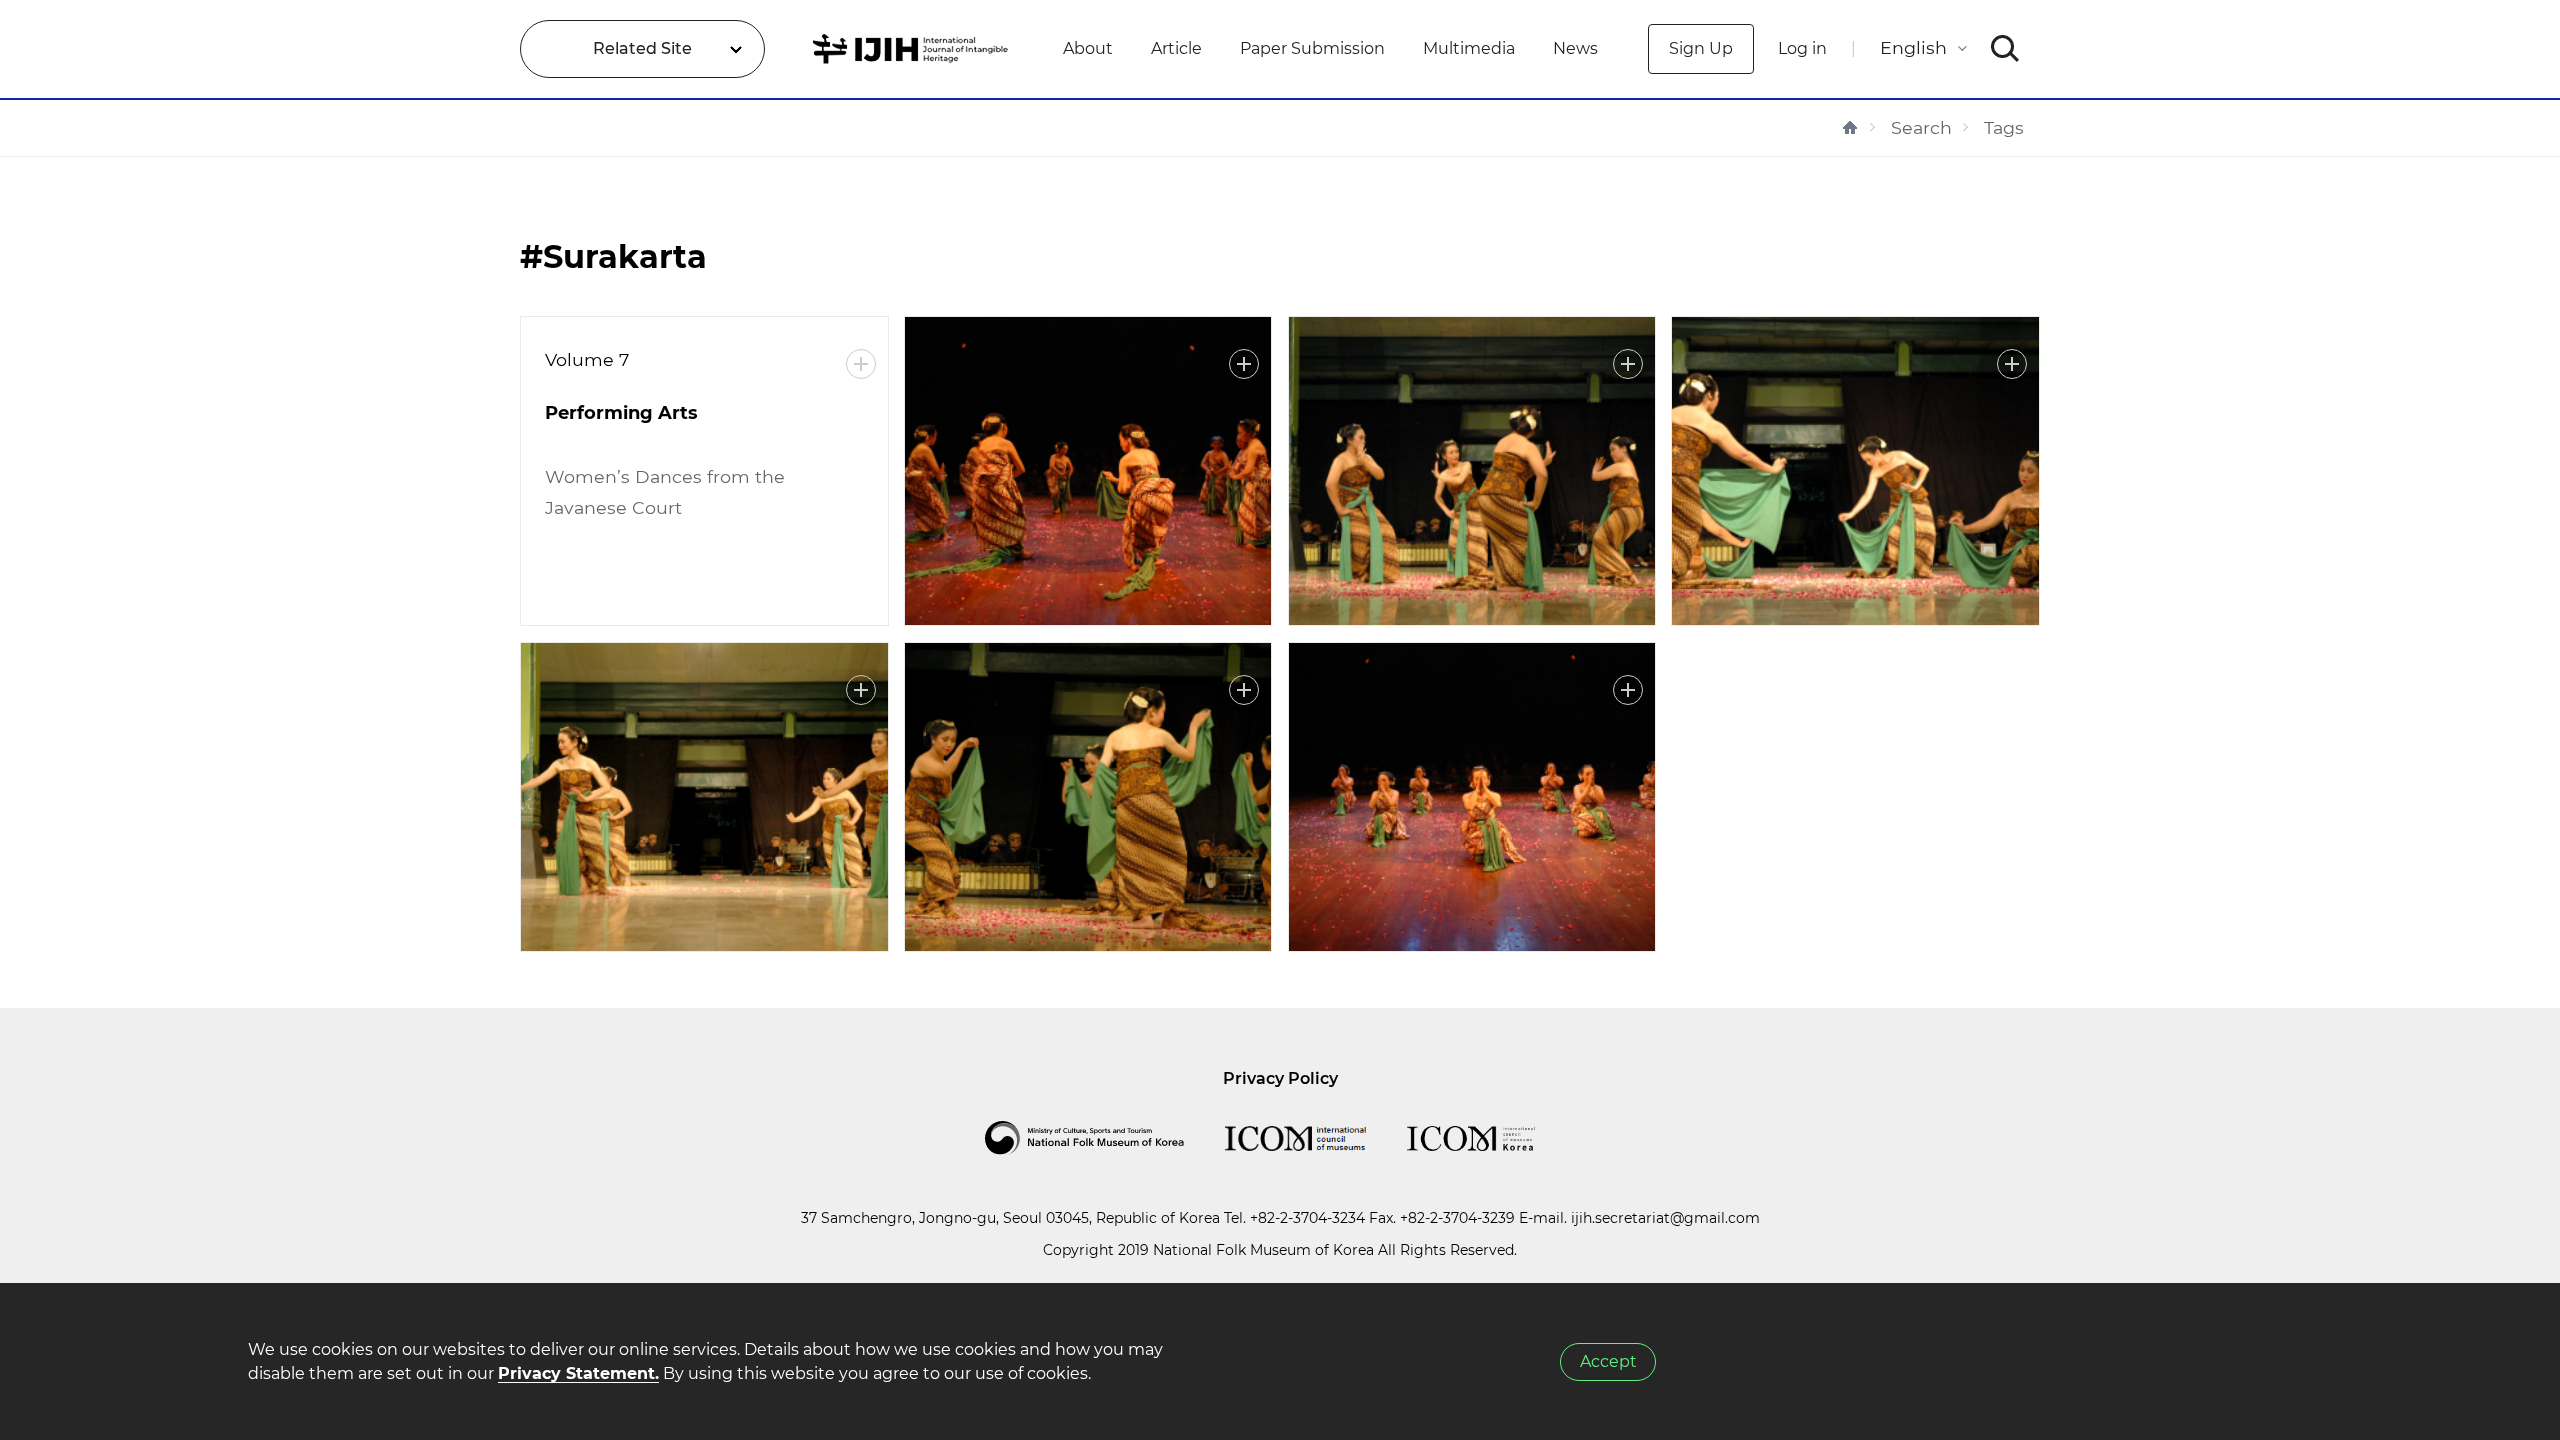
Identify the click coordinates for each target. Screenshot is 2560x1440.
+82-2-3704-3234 (1307, 1218)
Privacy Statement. (578, 1373)
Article (1176, 48)
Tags (2004, 127)
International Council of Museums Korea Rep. (1491, 1138)
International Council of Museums (1316, 1138)
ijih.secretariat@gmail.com (1665, 1218)
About (1088, 48)
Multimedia (1469, 48)
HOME (1850, 127)
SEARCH (2005, 49)
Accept (1608, 1361)
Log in (1802, 48)
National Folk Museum (1105, 1138)
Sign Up (1701, 48)
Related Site (642, 48)
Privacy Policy (1280, 1078)
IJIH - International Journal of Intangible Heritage (913, 49)
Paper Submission (1312, 48)
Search (1921, 127)
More (861, 364)
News (1575, 48)
